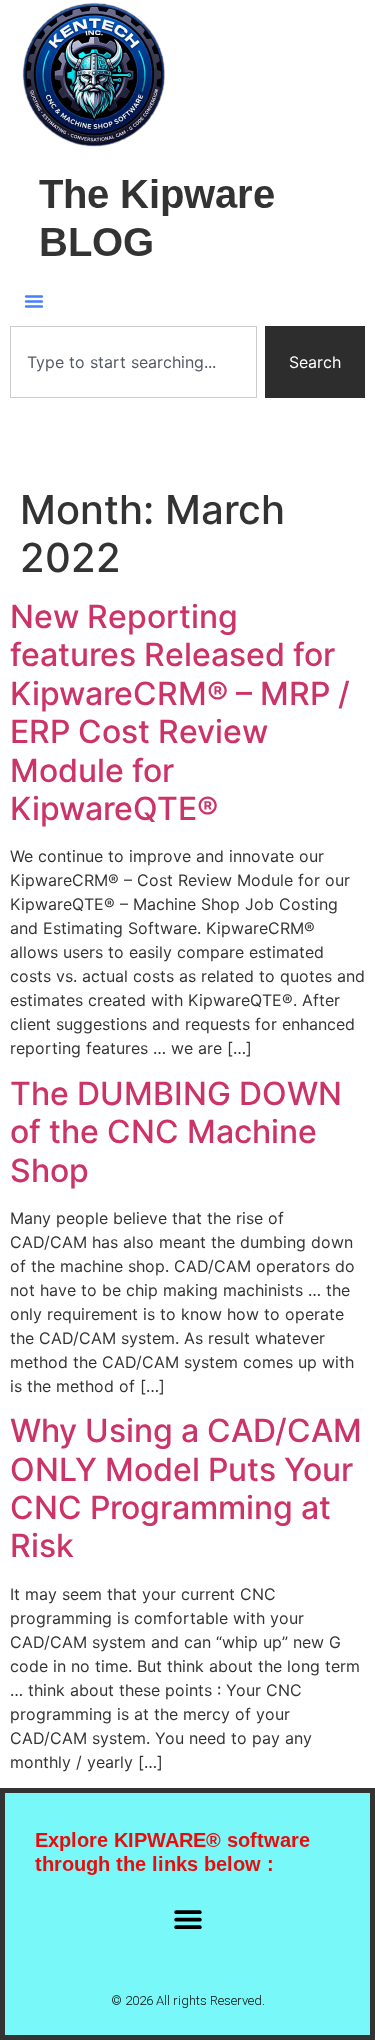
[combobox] (133, 362)
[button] (34, 301)
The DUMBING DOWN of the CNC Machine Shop (176, 1132)
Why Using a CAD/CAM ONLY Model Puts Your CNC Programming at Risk (186, 1488)
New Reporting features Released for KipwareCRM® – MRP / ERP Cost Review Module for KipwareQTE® (180, 712)
